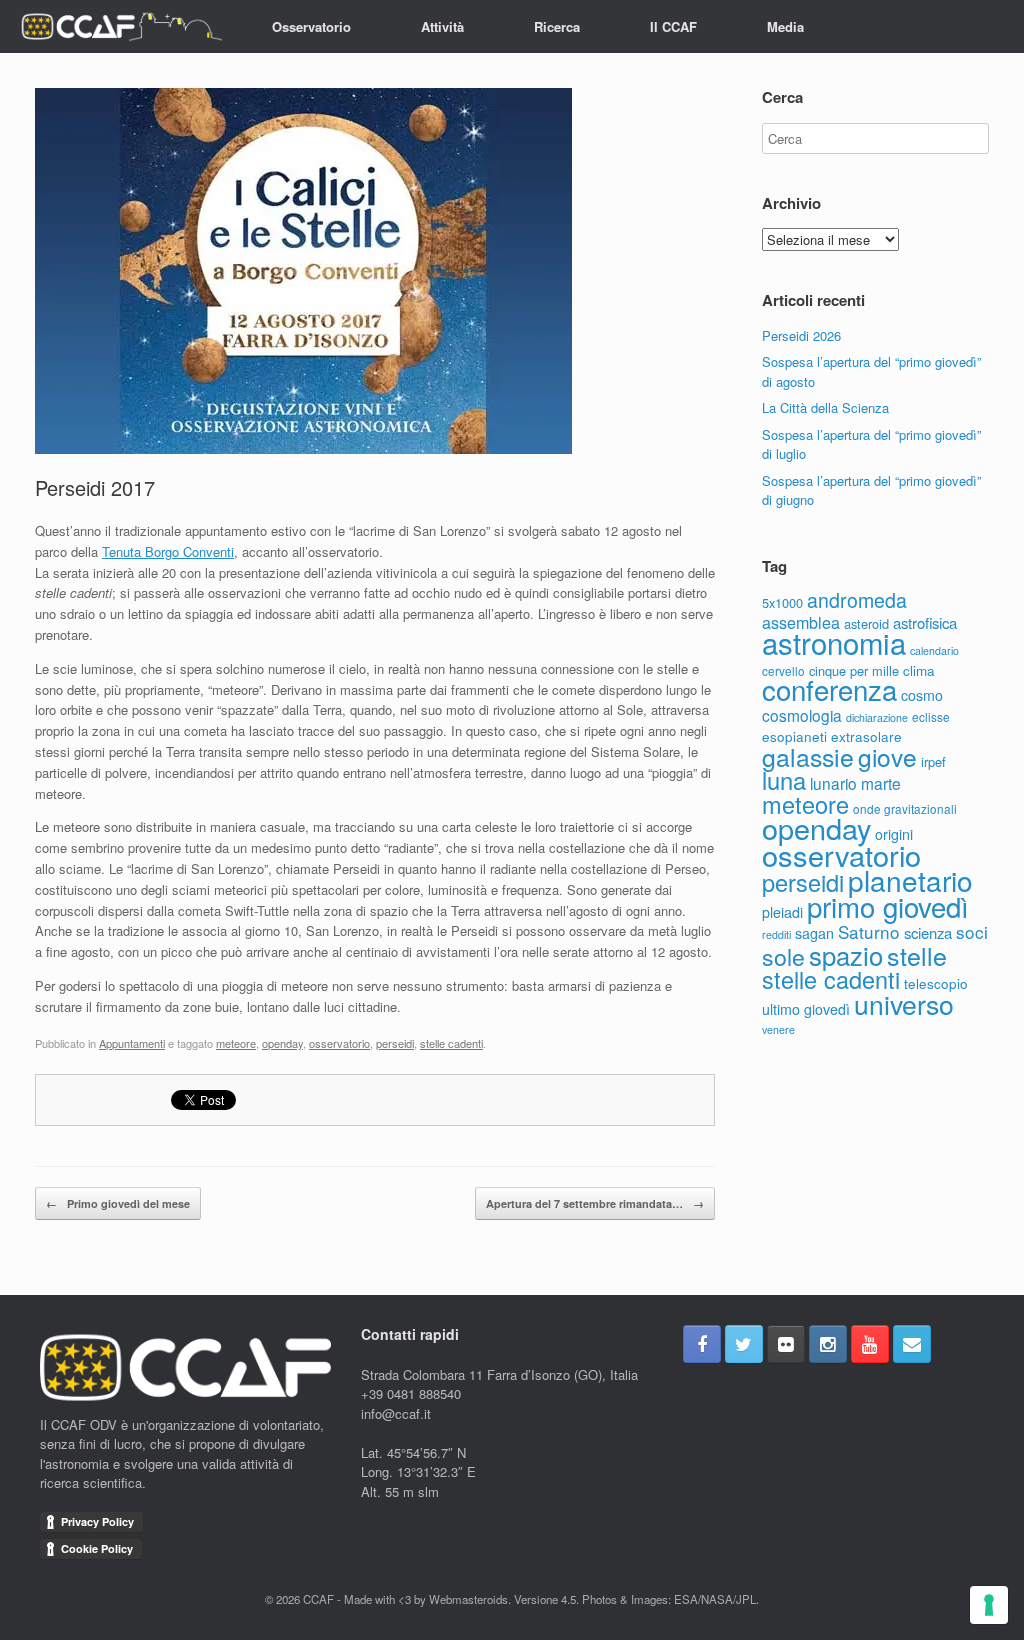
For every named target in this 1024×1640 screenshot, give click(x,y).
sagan (814, 933)
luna (784, 780)
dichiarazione (877, 717)
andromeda (857, 600)
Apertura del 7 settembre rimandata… (595, 1203)
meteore (236, 1043)
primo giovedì (888, 906)
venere (778, 1029)
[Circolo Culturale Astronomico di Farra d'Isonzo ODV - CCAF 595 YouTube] (870, 1344)
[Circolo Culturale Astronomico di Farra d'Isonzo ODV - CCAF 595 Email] (912, 1344)
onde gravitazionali (905, 808)
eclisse (931, 716)
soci (972, 931)
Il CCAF (673, 26)
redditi (776, 934)
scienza (928, 932)
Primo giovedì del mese (118, 1203)
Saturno (869, 931)
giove (887, 756)
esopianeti (794, 736)
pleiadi (782, 912)
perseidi (395, 1043)
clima (919, 670)
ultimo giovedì (806, 1009)
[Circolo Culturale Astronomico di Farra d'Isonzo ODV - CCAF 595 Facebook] (702, 1344)
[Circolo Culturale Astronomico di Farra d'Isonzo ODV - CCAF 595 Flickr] (786, 1344)
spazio (846, 954)
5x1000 (782, 602)
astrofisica (925, 622)
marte (881, 783)
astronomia (834, 642)
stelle (917, 955)
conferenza (829, 689)
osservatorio (339, 1043)
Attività (442, 26)
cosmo (922, 695)
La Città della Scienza (825, 407)
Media (785, 26)
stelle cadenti (451, 1043)
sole (783, 956)
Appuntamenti (132, 1043)
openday (282, 1043)
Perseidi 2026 (801, 335)
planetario (910, 880)
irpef (933, 761)
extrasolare (866, 736)
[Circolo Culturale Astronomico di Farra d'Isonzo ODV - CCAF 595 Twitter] (744, 1344)
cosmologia (802, 715)
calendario (934, 650)
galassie (808, 756)
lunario (833, 783)
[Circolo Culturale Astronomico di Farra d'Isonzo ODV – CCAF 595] (121, 26)
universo (904, 1003)
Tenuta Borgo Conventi (168, 551)
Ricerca (557, 26)
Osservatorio (311, 26)
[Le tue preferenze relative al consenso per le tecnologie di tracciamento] (989, 1605)
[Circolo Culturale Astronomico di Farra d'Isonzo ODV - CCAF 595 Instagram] (828, 1344)
